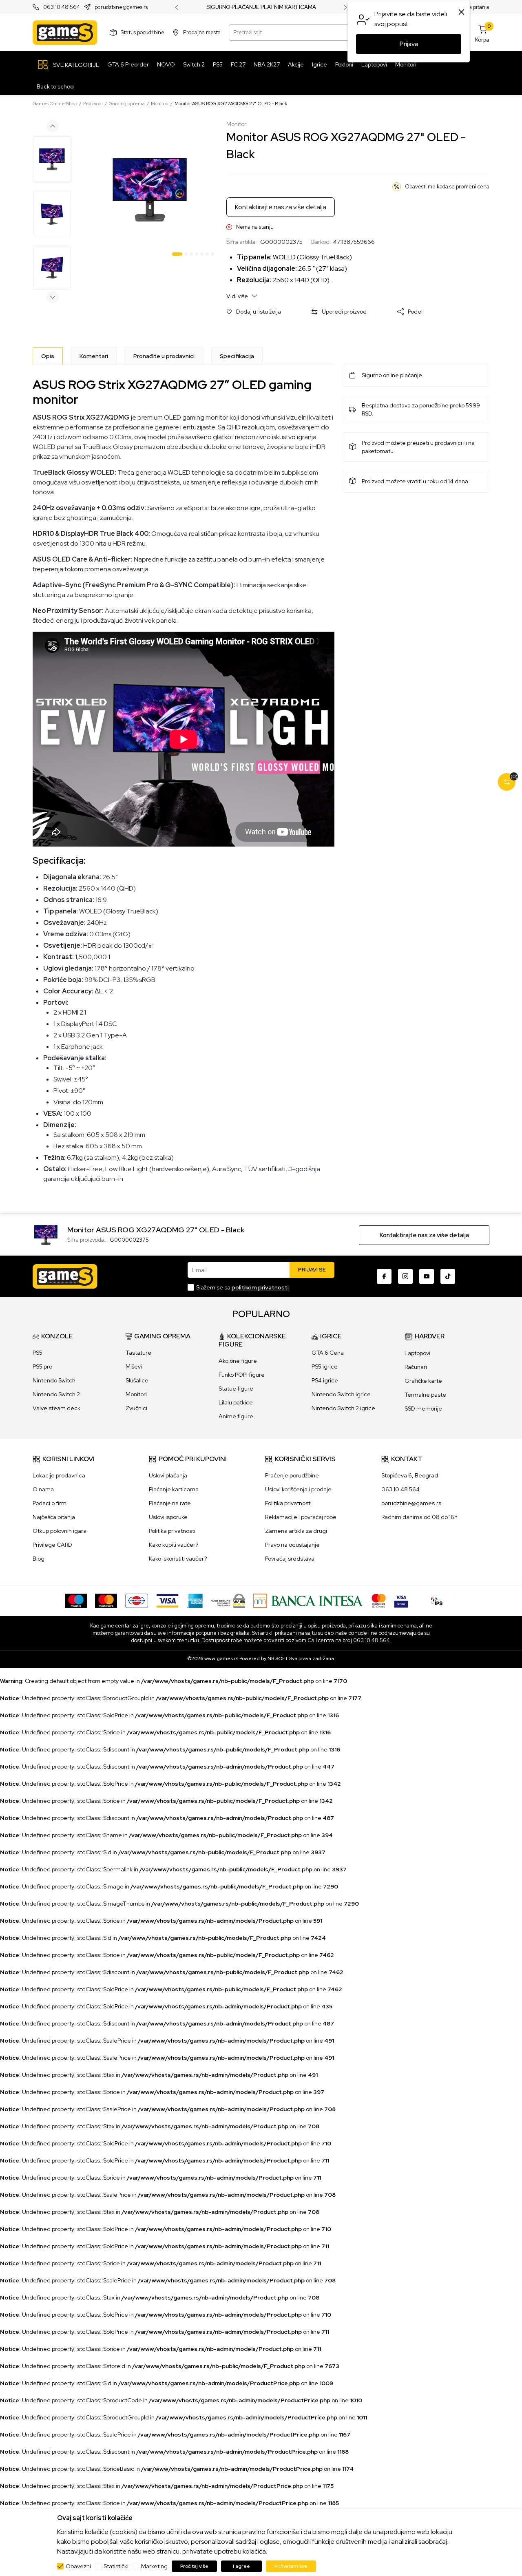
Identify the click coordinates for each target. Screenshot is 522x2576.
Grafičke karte (423, 1381)
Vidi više (238, 296)
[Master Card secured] (379, 1600)
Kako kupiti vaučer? (174, 1545)
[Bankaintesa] (308, 1600)
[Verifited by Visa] (401, 1600)
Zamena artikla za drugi (296, 1531)
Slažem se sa (242, 1287)
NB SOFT (278, 1658)
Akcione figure (238, 1361)
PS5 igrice (325, 1366)
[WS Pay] (228, 1600)
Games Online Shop (55, 104)
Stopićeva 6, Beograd (410, 1475)
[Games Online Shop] (65, 33)
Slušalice (137, 1380)
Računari (416, 1367)
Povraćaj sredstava (290, 1559)
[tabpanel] (150, 190)
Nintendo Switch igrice (341, 1394)
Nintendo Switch (54, 1380)
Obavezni (78, 2566)
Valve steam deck (56, 1408)
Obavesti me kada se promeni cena (447, 187)
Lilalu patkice (236, 1402)
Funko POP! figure (242, 1375)
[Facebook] (384, 1276)
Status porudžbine (143, 32)
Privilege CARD (52, 1545)
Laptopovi (417, 1353)
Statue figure (236, 1389)
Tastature (138, 1353)
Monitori (160, 104)
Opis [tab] (48, 356)
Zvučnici (136, 1408)
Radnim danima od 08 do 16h (419, 1517)
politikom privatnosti (260, 1287)
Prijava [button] (409, 44)
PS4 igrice (325, 1380)
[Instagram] (405, 1276)
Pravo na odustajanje (292, 1545)
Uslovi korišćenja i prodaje (298, 1489)
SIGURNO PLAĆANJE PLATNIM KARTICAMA (261, 7)
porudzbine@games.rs (121, 8)
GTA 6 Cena (328, 1353)
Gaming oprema (127, 104)
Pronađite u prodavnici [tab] (164, 356)
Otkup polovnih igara (60, 1531)
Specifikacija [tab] (237, 356)
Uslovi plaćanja (168, 1475)
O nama (43, 1489)
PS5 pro (42, 1366)
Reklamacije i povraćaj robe (301, 1517)
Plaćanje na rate (170, 1503)
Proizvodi (93, 104)
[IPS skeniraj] (437, 1600)
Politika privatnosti (172, 1531)
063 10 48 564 (62, 8)
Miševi (134, 1366)
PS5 (38, 1353)
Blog (39, 1559)
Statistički (116, 2566)
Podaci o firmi (50, 1503)
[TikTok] (448, 1276)
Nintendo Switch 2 (56, 1394)
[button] (254, 312)
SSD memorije (423, 1409)
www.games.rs (221, 1658)
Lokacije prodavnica (59, 1475)
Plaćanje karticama (174, 1489)
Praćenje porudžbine (292, 1475)
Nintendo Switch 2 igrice (343, 1408)
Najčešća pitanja (54, 1517)
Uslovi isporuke (168, 1517)
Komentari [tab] (94, 356)
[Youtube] (427, 1276)
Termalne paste (425, 1395)
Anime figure (236, 1416)
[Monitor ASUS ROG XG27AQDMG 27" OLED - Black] (46, 1234)
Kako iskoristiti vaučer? (178, 1559)
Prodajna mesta (202, 32)
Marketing (154, 2566)
